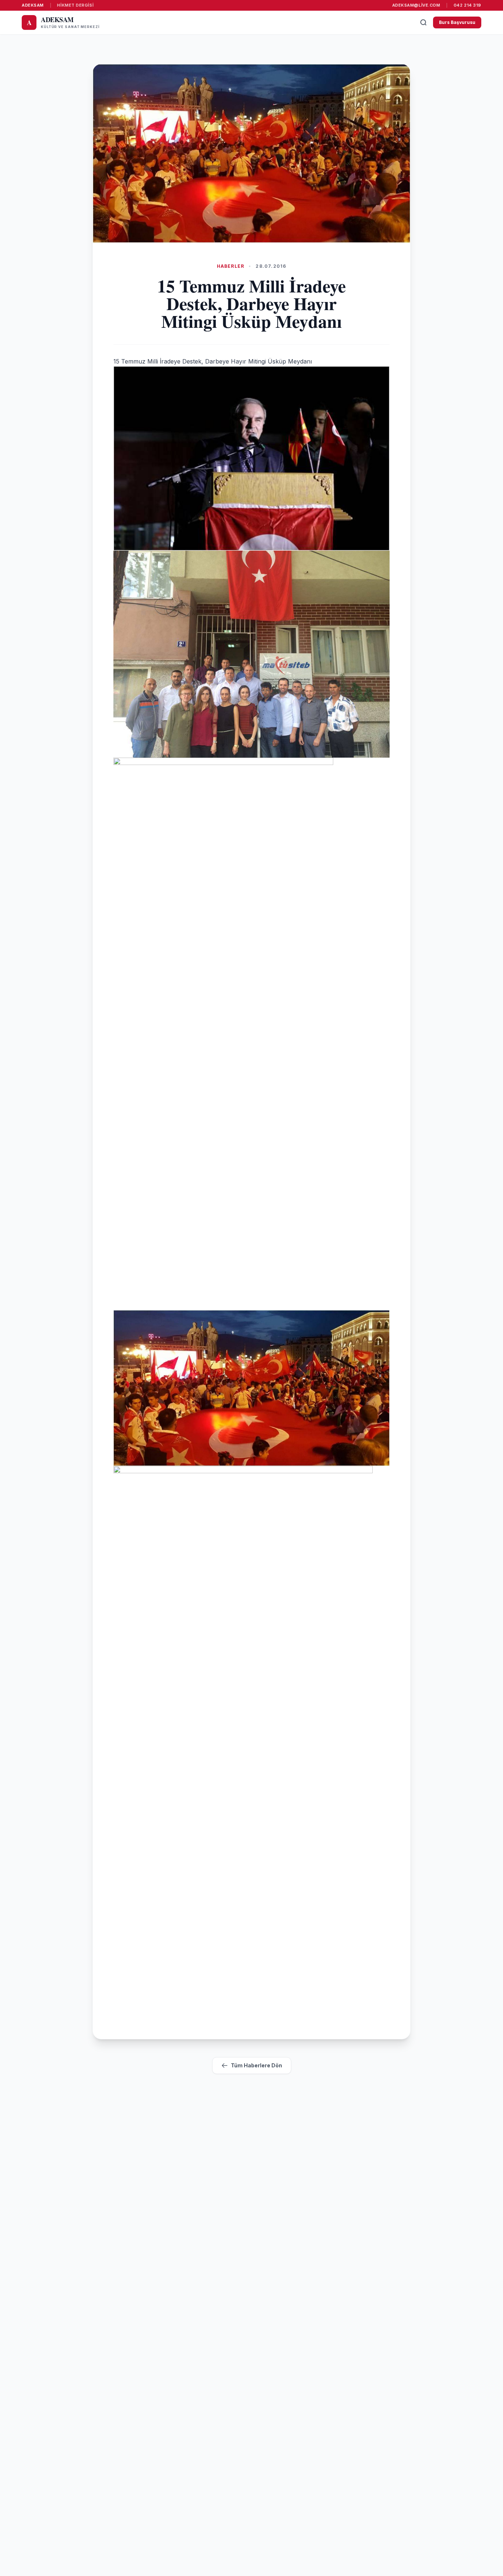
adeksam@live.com (416, 5)
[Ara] (423, 22)
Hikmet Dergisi (75, 5)
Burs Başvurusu (457, 22)
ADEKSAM (33, 5)
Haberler (231, 266)
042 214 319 (467, 5)
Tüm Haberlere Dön (256, 2065)
